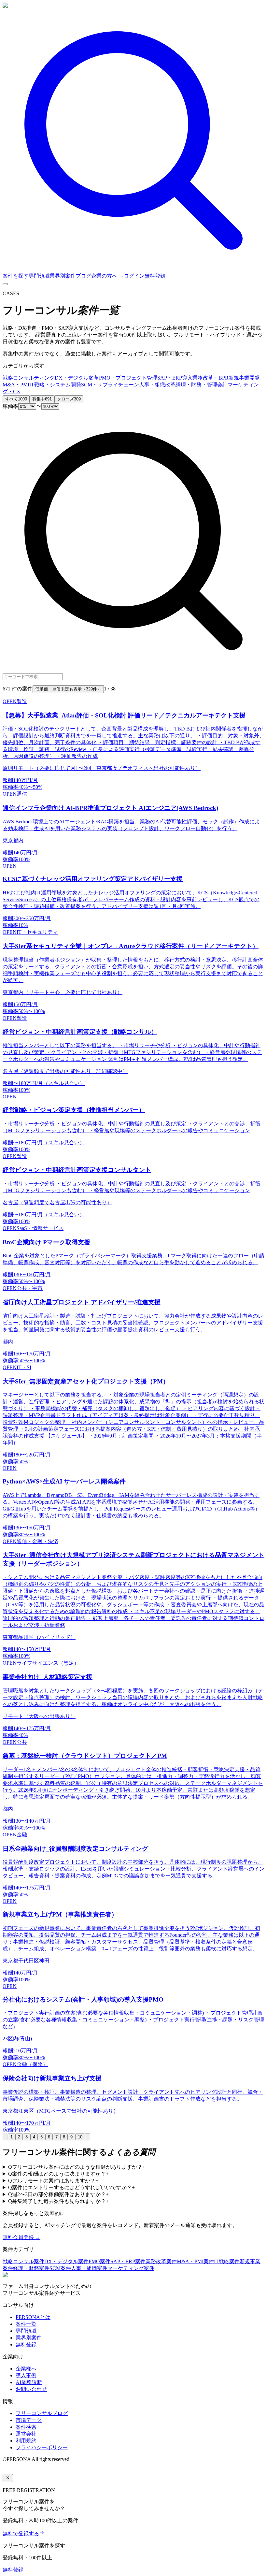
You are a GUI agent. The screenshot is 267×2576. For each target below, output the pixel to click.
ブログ (83, 276)
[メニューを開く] (5, 284)
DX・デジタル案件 (66, 2261)
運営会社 (26, 2434)
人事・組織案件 (89, 2268)
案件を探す (16, 276)
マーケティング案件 (131, 2268)
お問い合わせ (31, 2389)
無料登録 (155, 276)
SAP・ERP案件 (128, 2261)
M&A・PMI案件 (195, 2261)
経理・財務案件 (31, 2268)
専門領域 (39, 276)
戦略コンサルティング (29, 378)
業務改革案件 (161, 2261)
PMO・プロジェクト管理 (128, 378)
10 (80, 2137)
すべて (16, 399)
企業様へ (26, 2369)
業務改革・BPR (211, 378)
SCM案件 (60, 2268)
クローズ (69, 399)
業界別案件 (63, 276)
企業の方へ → (107, 276)
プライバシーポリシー (42, 2447)
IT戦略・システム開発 (55, 385)
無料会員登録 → (21, 2237)
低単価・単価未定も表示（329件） (68, 689)
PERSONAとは (33, 2317)
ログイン (134, 276)
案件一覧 (26, 2324)
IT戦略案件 (227, 2261)
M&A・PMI (16, 385)
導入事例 (26, 2375)
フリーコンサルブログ (42, 2413)
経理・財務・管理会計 (202, 385)
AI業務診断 (29, 2382)
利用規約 (26, 2441)
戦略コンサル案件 (23, 2261)
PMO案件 (99, 2261)
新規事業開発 (244, 378)
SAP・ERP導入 (175, 378)
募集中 (42, 399)
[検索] (133, 270)
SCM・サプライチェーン (110, 385)
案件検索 (26, 2427)
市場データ (29, 2420)
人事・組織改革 (157, 385)
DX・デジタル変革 (77, 378)
